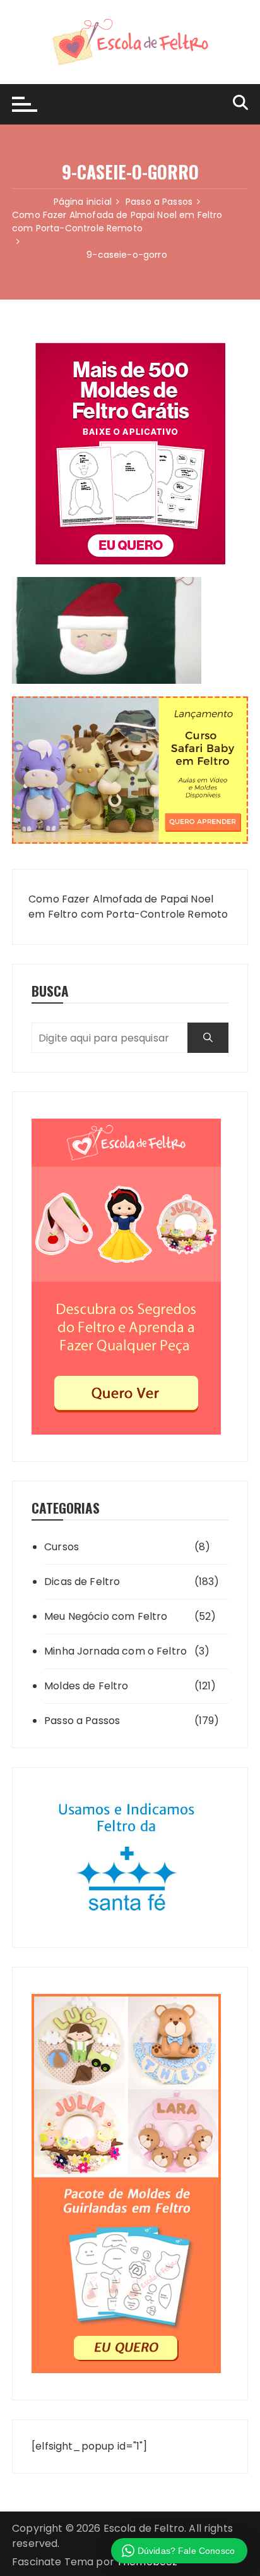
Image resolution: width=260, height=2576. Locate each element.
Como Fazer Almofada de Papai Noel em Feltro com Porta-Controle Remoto (128, 907)
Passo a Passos (82, 1721)
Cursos (62, 1547)
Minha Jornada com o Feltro (115, 1651)
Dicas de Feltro (82, 1582)
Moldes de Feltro (86, 1686)
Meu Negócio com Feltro (106, 1616)
